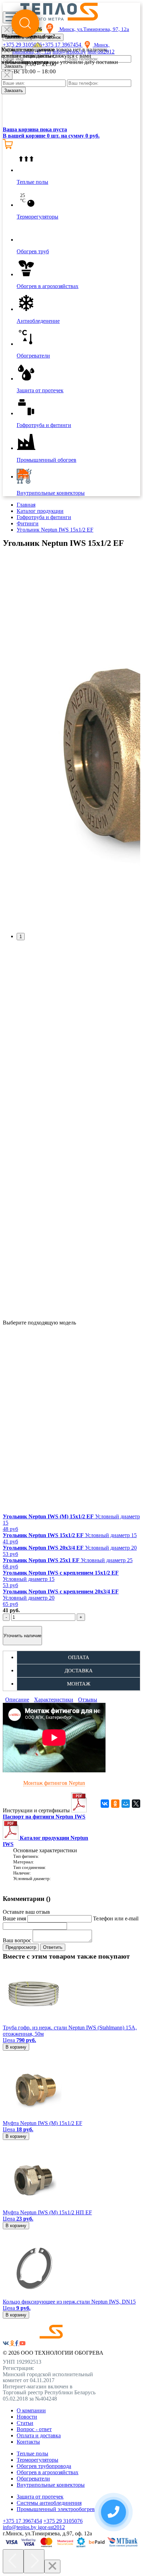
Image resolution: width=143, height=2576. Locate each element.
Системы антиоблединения (49, 2503)
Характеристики (54, 1700)
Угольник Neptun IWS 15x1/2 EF (55, 530)
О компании (31, 2410)
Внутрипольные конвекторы (51, 2485)
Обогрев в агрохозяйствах (48, 2472)
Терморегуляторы (37, 2460)
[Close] (7, 75)
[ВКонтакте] (105, 1804)
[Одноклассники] (115, 1804)
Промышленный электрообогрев (56, 2509)
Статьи (25, 2423)
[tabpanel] (71, 740)
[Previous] (13, 2561)
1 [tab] (21, 937)
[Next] (34, 2561)
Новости (27, 2417)
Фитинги (28, 523)
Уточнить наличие (22, 1636)
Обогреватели (33, 2479)
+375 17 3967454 (22, 2521)
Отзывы (88, 1700)
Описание (17, 1700)
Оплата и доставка (39, 2435)
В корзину (16, 2047)
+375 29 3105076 (63, 2521)
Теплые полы (32, 2454)
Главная (26, 505)
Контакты (28, 2442)
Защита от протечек (40, 2497)
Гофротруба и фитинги (44, 517)
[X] (136, 1804)
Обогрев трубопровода (44, 2466)
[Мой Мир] (126, 1804)
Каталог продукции (40, 511)
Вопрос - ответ (34, 2429)
